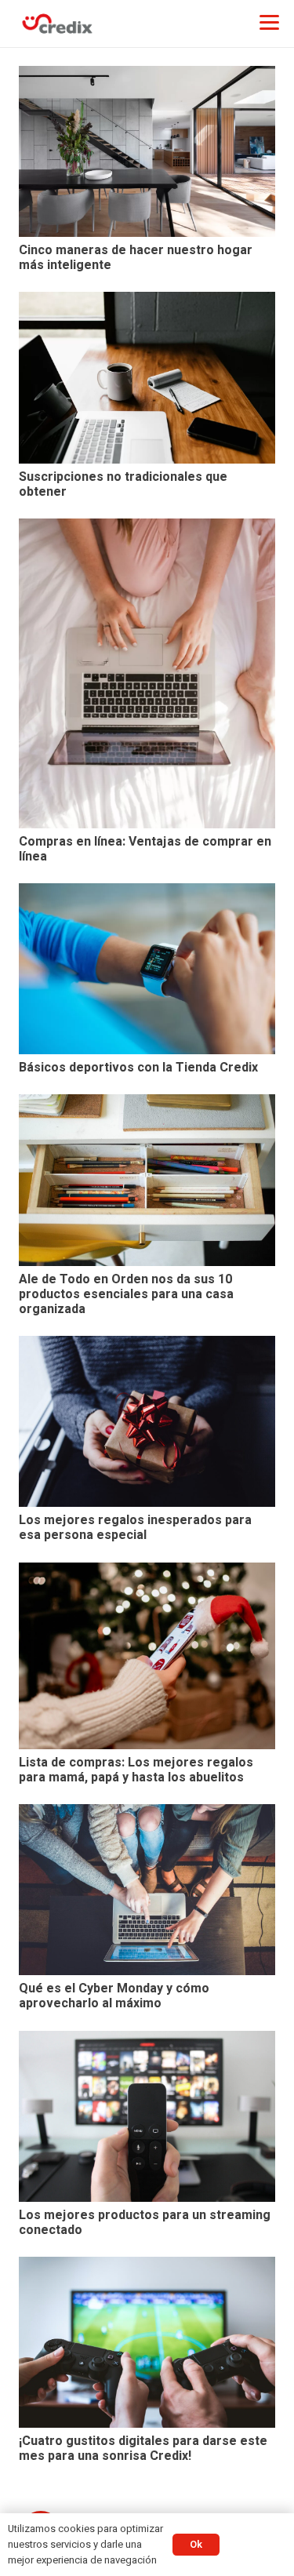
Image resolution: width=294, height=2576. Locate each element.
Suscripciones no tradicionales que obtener (123, 484)
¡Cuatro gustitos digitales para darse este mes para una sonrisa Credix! (143, 2449)
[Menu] (269, 22)
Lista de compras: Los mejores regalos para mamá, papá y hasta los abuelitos (136, 1770)
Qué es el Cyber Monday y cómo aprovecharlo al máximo (114, 1996)
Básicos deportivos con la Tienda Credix (138, 1068)
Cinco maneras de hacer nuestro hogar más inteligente (136, 258)
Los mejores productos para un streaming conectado (145, 2223)
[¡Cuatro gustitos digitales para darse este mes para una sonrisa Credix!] (147, 2342)
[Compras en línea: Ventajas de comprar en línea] (147, 673)
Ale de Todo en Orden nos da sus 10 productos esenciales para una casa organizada (126, 1294)
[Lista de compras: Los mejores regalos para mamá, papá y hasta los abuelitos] (147, 1656)
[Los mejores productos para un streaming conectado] (147, 2116)
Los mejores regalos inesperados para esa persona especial (135, 1528)
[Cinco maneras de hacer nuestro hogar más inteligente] (147, 151)
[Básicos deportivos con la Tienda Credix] (147, 969)
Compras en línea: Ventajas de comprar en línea (145, 849)
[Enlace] (57, 24)
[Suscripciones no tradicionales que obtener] (147, 377)
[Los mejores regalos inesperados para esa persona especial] (147, 1421)
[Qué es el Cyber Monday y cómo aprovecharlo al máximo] (147, 1890)
